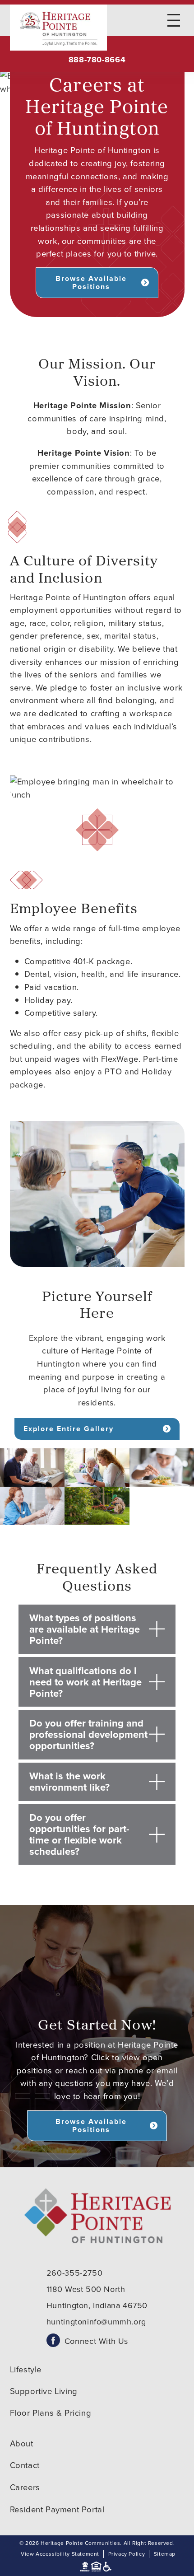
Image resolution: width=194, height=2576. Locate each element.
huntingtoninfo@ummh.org (96, 2322)
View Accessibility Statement (60, 2554)
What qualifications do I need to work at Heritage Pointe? (85, 1682)
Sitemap (165, 2554)
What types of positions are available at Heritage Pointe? (85, 1629)
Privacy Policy (127, 2554)
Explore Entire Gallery (69, 1429)
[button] (32, 1468)
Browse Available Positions (91, 282)
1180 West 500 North (86, 2289)
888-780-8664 (97, 60)
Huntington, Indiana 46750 (97, 2305)
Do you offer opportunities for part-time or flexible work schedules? (79, 1834)
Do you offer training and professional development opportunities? (88, 1734)
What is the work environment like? (69, 1782)
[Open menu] (174, 20)
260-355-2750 (74, 2273)
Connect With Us (96, 2341)
